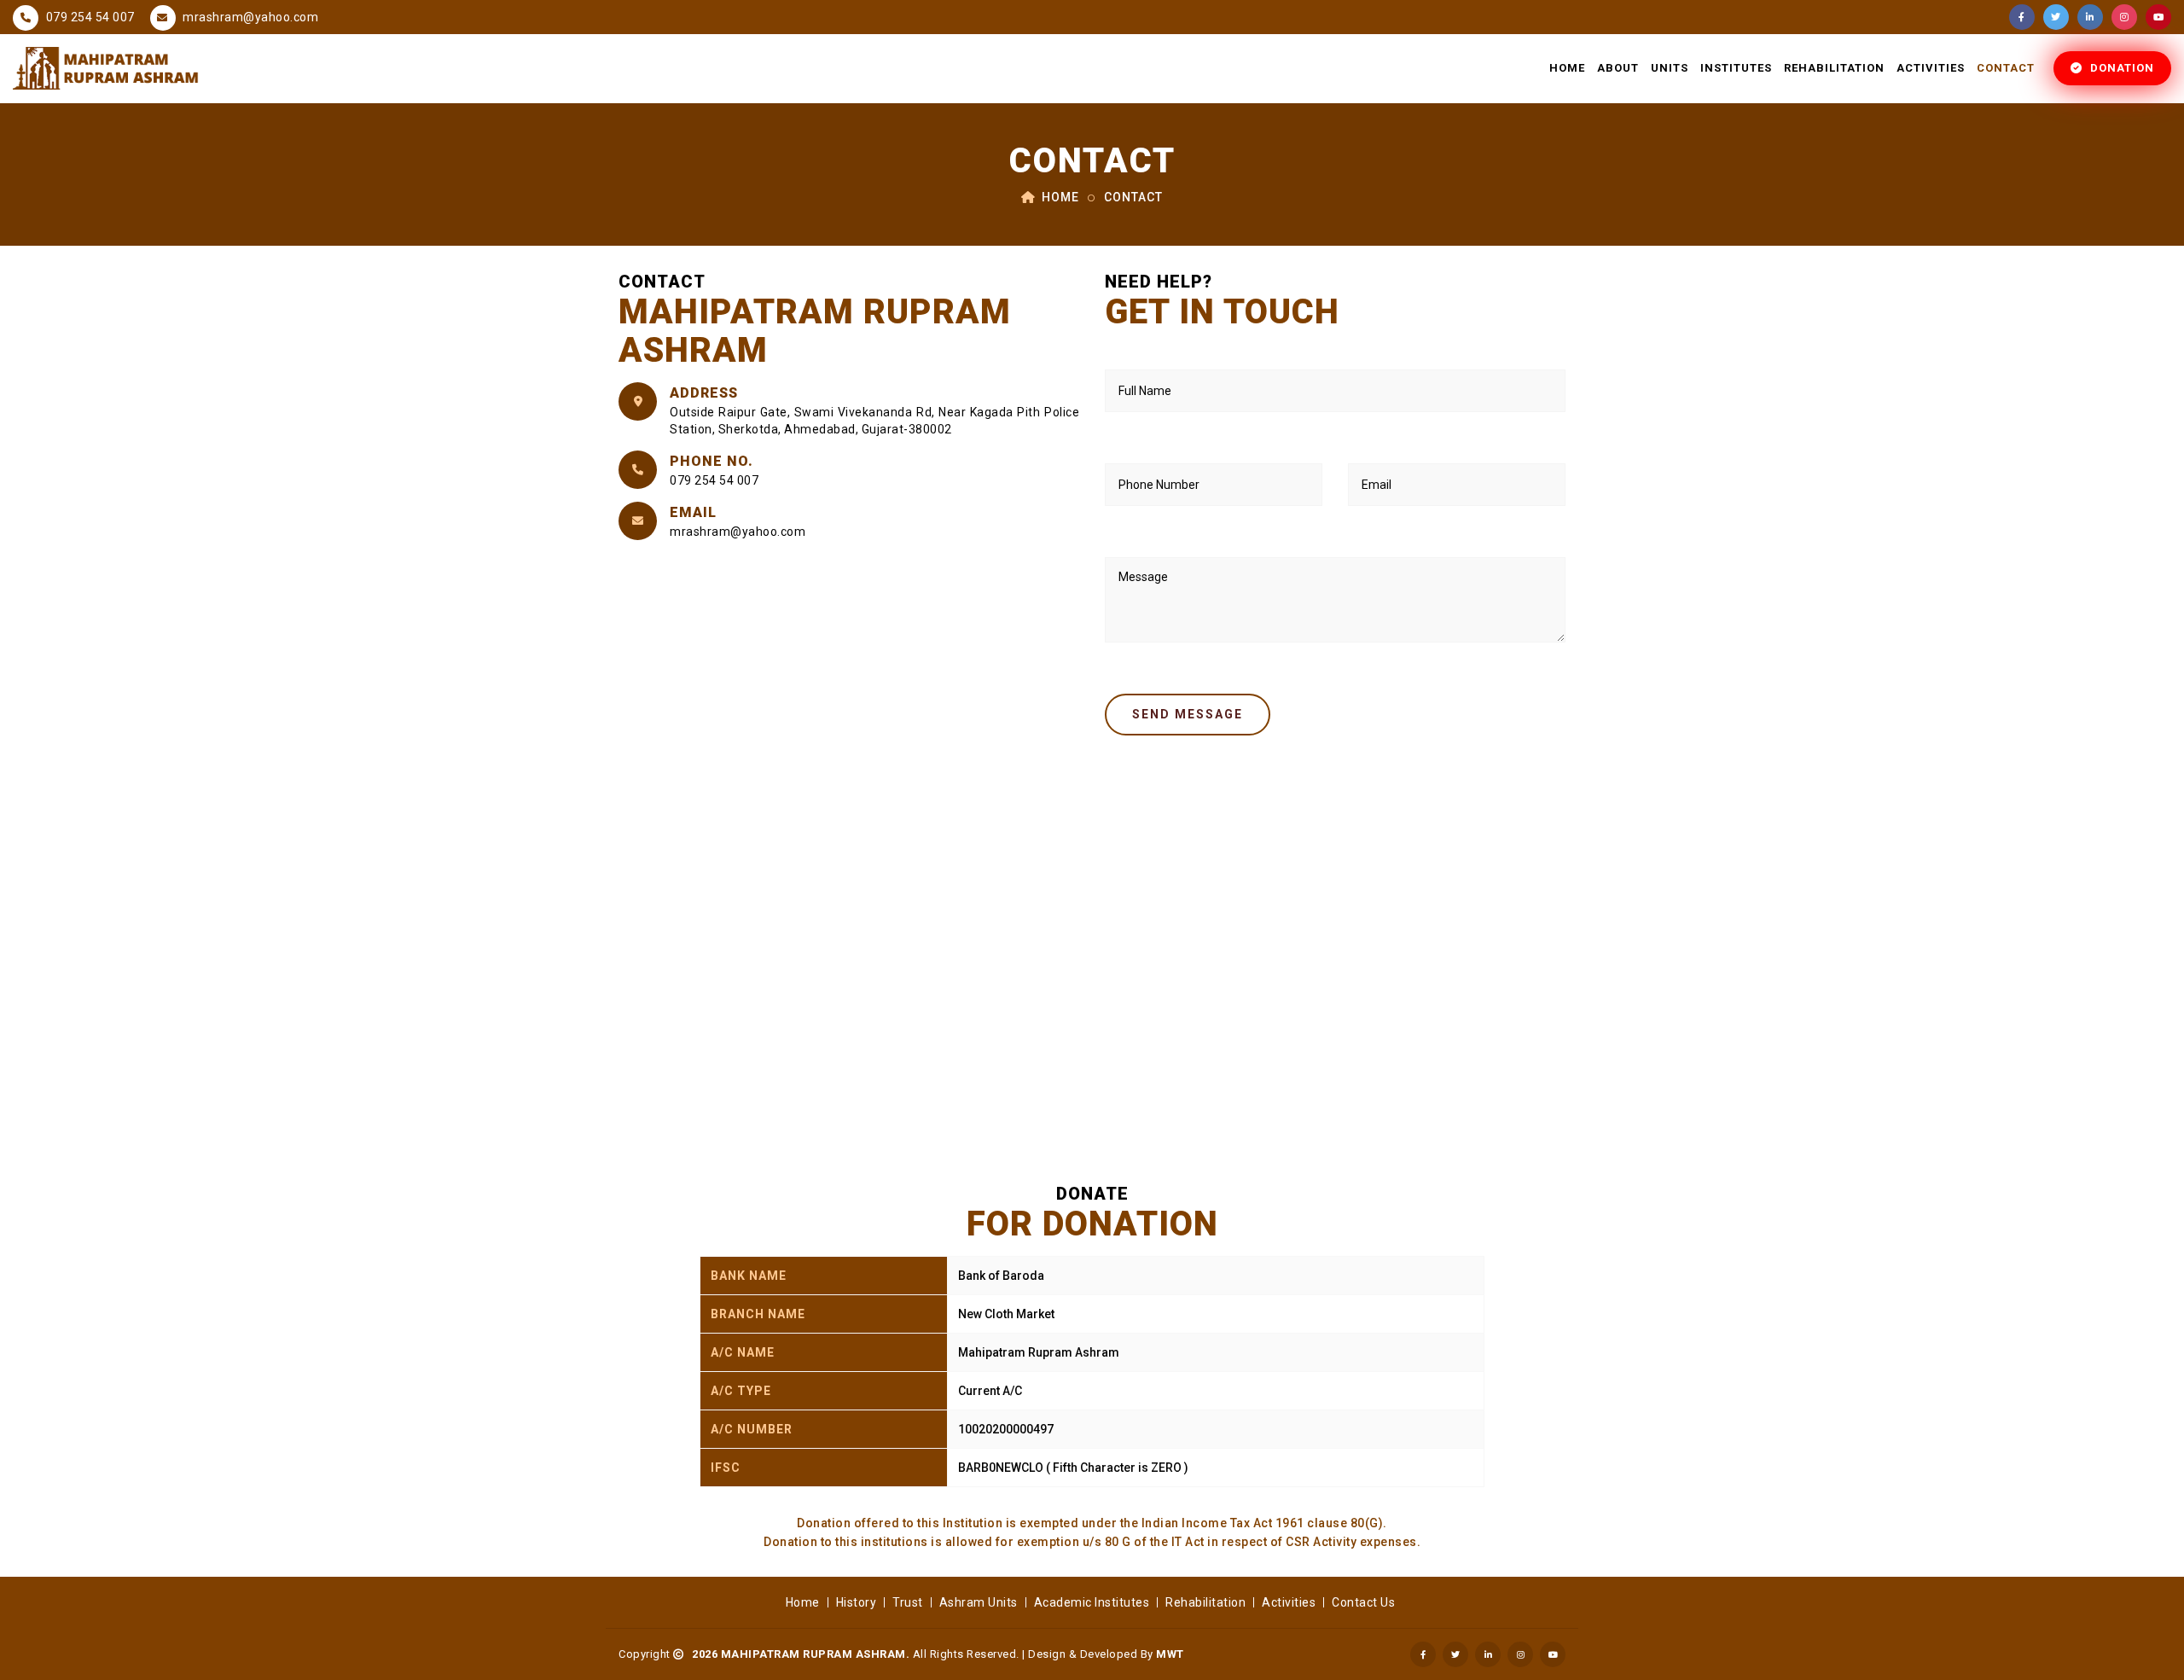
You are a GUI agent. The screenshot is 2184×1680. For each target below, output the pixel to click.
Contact (2006, 68)
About (1618, 68)
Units (1670, 68)
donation (2120, 68)
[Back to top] (2150, 1646)
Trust (908, 1602)
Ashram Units (979, 1602)
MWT (1170, 1654)
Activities (1931, 68)
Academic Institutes (1092, 1602)
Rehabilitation (1834, 68)
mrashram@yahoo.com (250, 17)
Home (1567, 68)
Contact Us (1363, 1602)
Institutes (1736, 68)
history (857, 1602)
